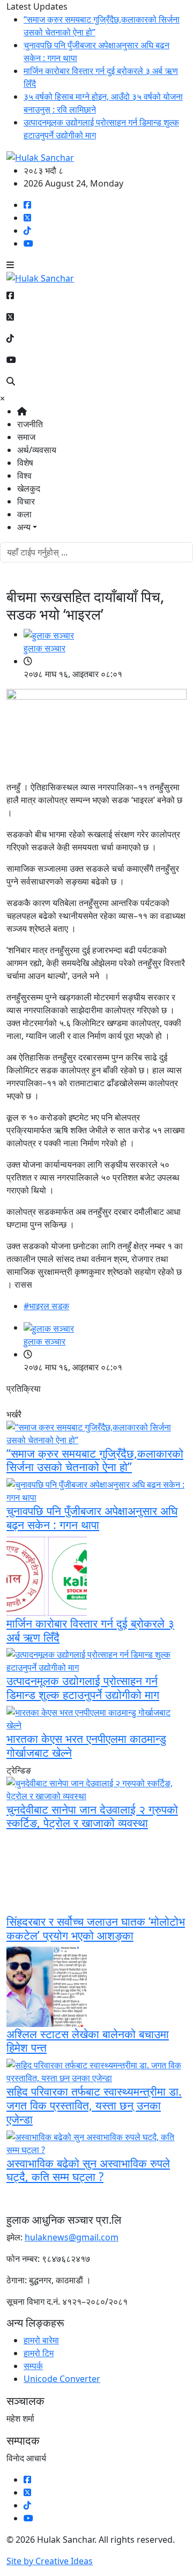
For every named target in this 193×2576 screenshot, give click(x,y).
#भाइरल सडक (46, 1306)
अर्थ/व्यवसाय (37, 450)
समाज (26, 437)
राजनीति (30, 424)
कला (24, 514)
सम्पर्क (33, 2366)
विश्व (24, 476)
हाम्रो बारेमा (41, 2340)
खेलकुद (29, 488)
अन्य (24, 527)
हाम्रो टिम (39, 2353)
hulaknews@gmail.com (72, 2237)
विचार (26, 501)
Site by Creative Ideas (50, 2561)
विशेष (25, 463)
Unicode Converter (62, 2379)
